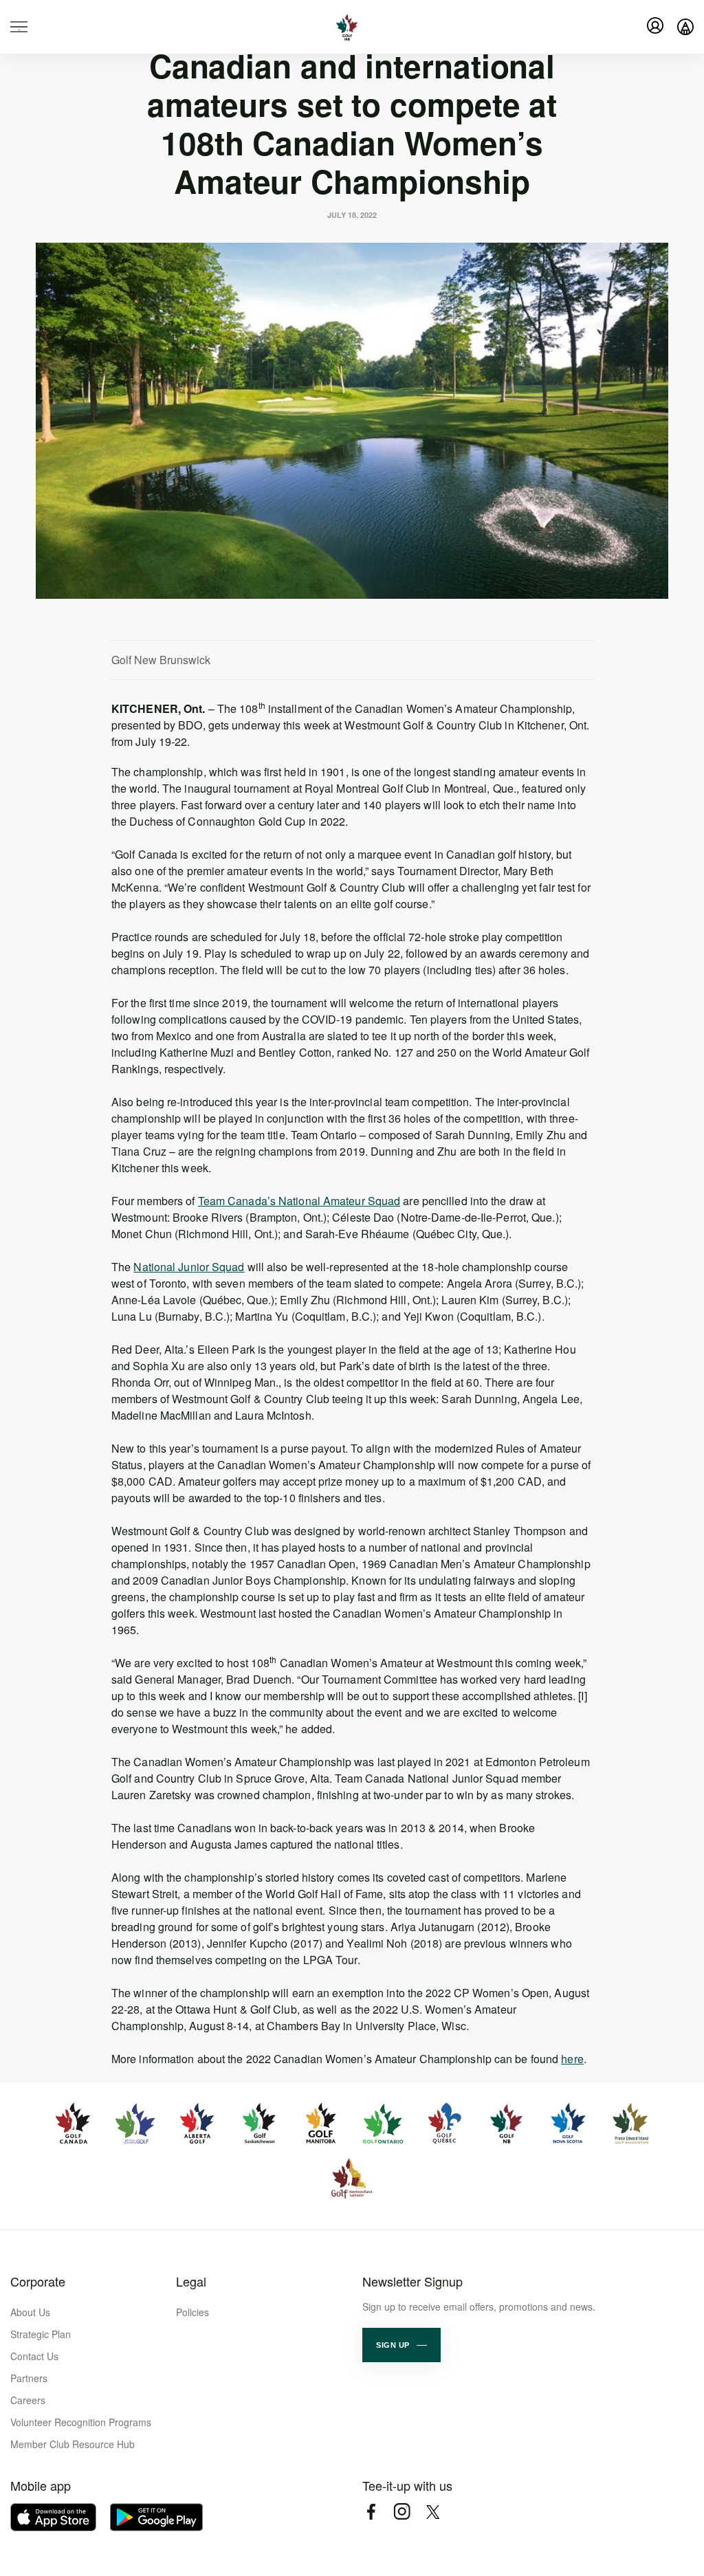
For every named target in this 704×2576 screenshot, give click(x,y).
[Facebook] (371, 2512)
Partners (29, 2378)
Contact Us (34, 2356)
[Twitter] (433, 2512)
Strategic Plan (41, 2334)
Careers (28, 2400)
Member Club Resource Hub (73, 2444)
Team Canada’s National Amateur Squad (299, 1201)
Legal (191, 2281)
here (572, 2059)
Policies (192, 2312)
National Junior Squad (189, 1267)
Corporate (38, 2281)
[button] (401, 2345)
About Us (30, 2312)
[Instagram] (402, 2512)
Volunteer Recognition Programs (81, 2422)
